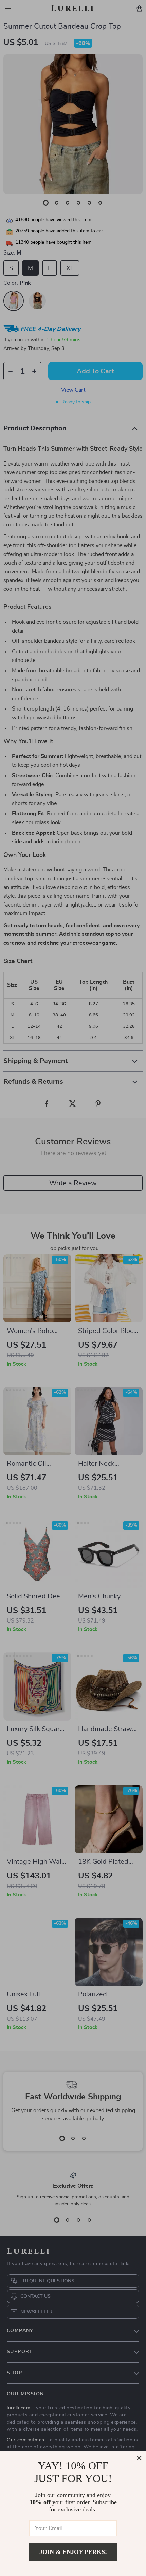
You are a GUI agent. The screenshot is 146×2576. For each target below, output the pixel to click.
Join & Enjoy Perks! (73, 2552)
